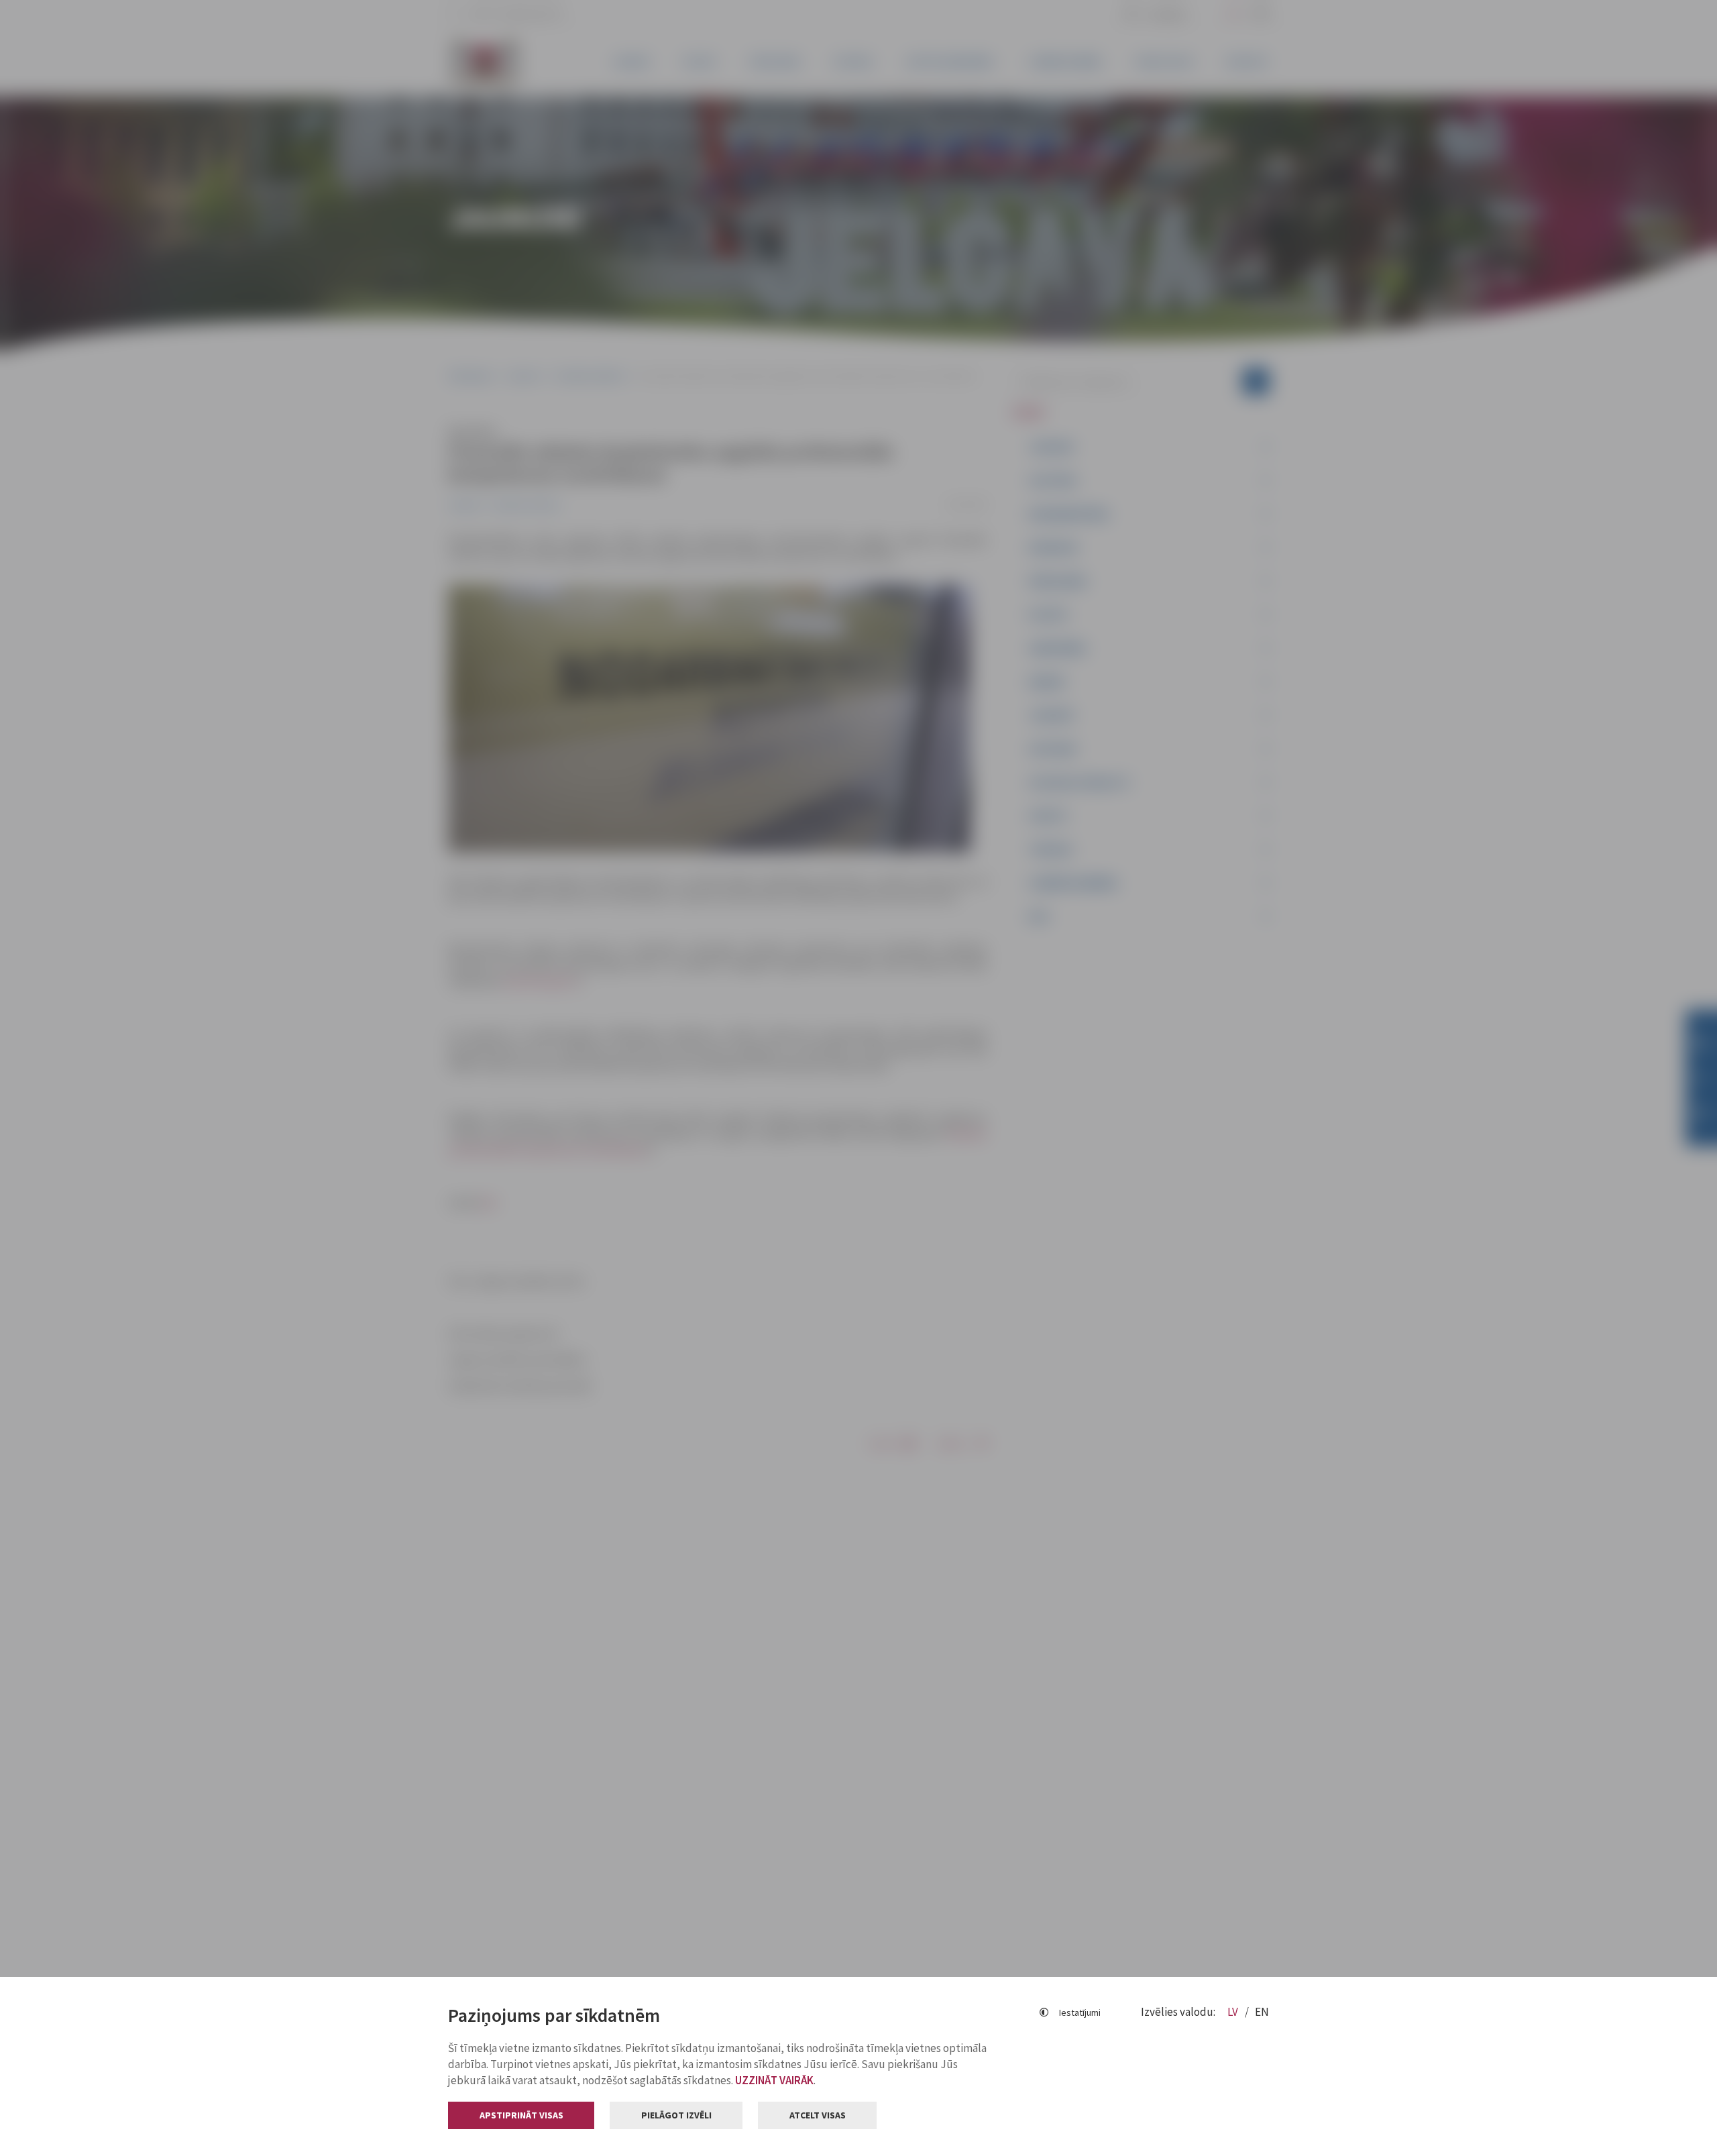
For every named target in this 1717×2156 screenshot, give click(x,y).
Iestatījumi (1080, 2012)
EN (1262, 2012)
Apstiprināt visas (521, 2115)
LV (1234, 2012)
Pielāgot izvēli (676, 2115)
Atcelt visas (818, 2115)
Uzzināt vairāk (774, 2080)
